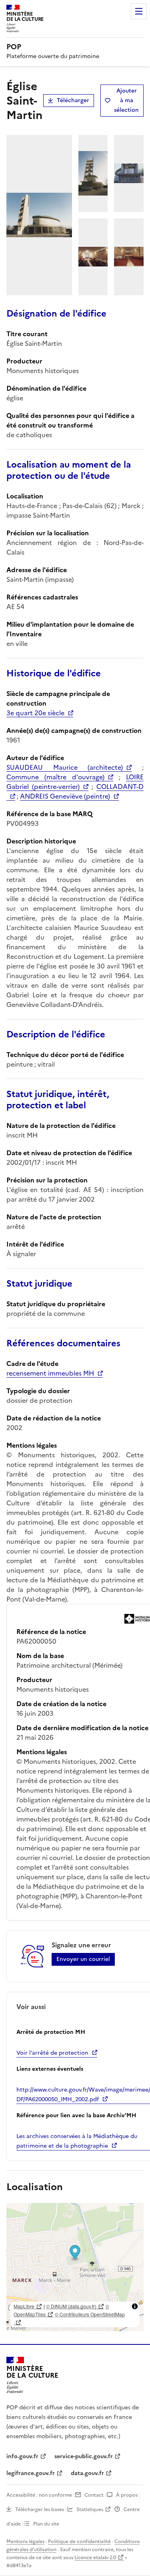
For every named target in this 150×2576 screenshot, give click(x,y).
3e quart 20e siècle (35, 713)
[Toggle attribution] (135, 2306)
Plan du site (46, 2524)
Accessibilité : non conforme (39, 2495)
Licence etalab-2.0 (95, 2558)
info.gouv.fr (22, 2456)
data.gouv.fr (87, 2473)
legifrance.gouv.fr (31, 2473)
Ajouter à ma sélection (126, 100)
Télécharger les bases (40, 2509)
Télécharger (73, 100)
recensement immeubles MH (50, 1373)
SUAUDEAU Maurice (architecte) (65, 767)
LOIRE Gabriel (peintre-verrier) (75, 782)
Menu (139, 11)
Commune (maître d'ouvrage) (55, 777)
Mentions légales (25, 2542)
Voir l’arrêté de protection (52, 2053)
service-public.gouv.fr (84, 2456)
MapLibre (24, 2306)
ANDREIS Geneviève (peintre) (65, 796)
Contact (94, 2495)
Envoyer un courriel (83, 1959)
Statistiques (90, 2509)
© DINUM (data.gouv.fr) (71, 2306)
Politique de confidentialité (79, 2542)
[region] (75, 2267)
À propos (127, 2495)
